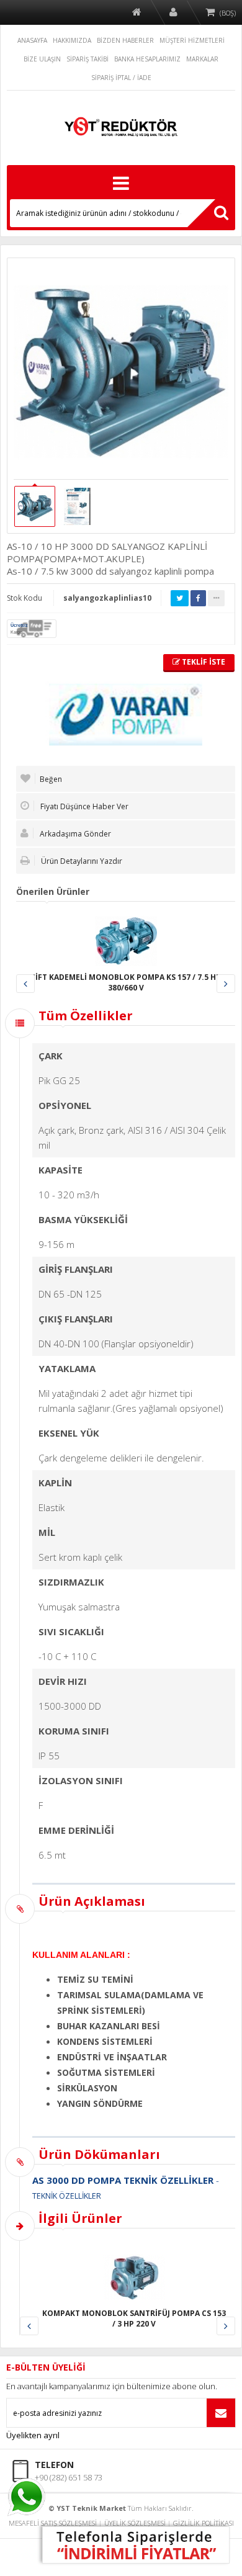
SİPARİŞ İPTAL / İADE (121, 78)
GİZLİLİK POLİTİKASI (204, 2523)
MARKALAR (202, 59)
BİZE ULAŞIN (42, 59)
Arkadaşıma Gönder (74, 834)
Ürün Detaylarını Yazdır (81, 861)
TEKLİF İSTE (203, 662)
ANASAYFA (32, 40)
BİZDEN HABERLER (125, 40)
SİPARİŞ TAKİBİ (87, 59)
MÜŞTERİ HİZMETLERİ (192, 40)
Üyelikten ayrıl (33, 2435)
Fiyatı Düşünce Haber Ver (83, 806)
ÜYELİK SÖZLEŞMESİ (135, 2523)
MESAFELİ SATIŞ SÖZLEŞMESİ (53, 2523)
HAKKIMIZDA (72, 40)
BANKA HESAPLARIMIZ (147, 59)
